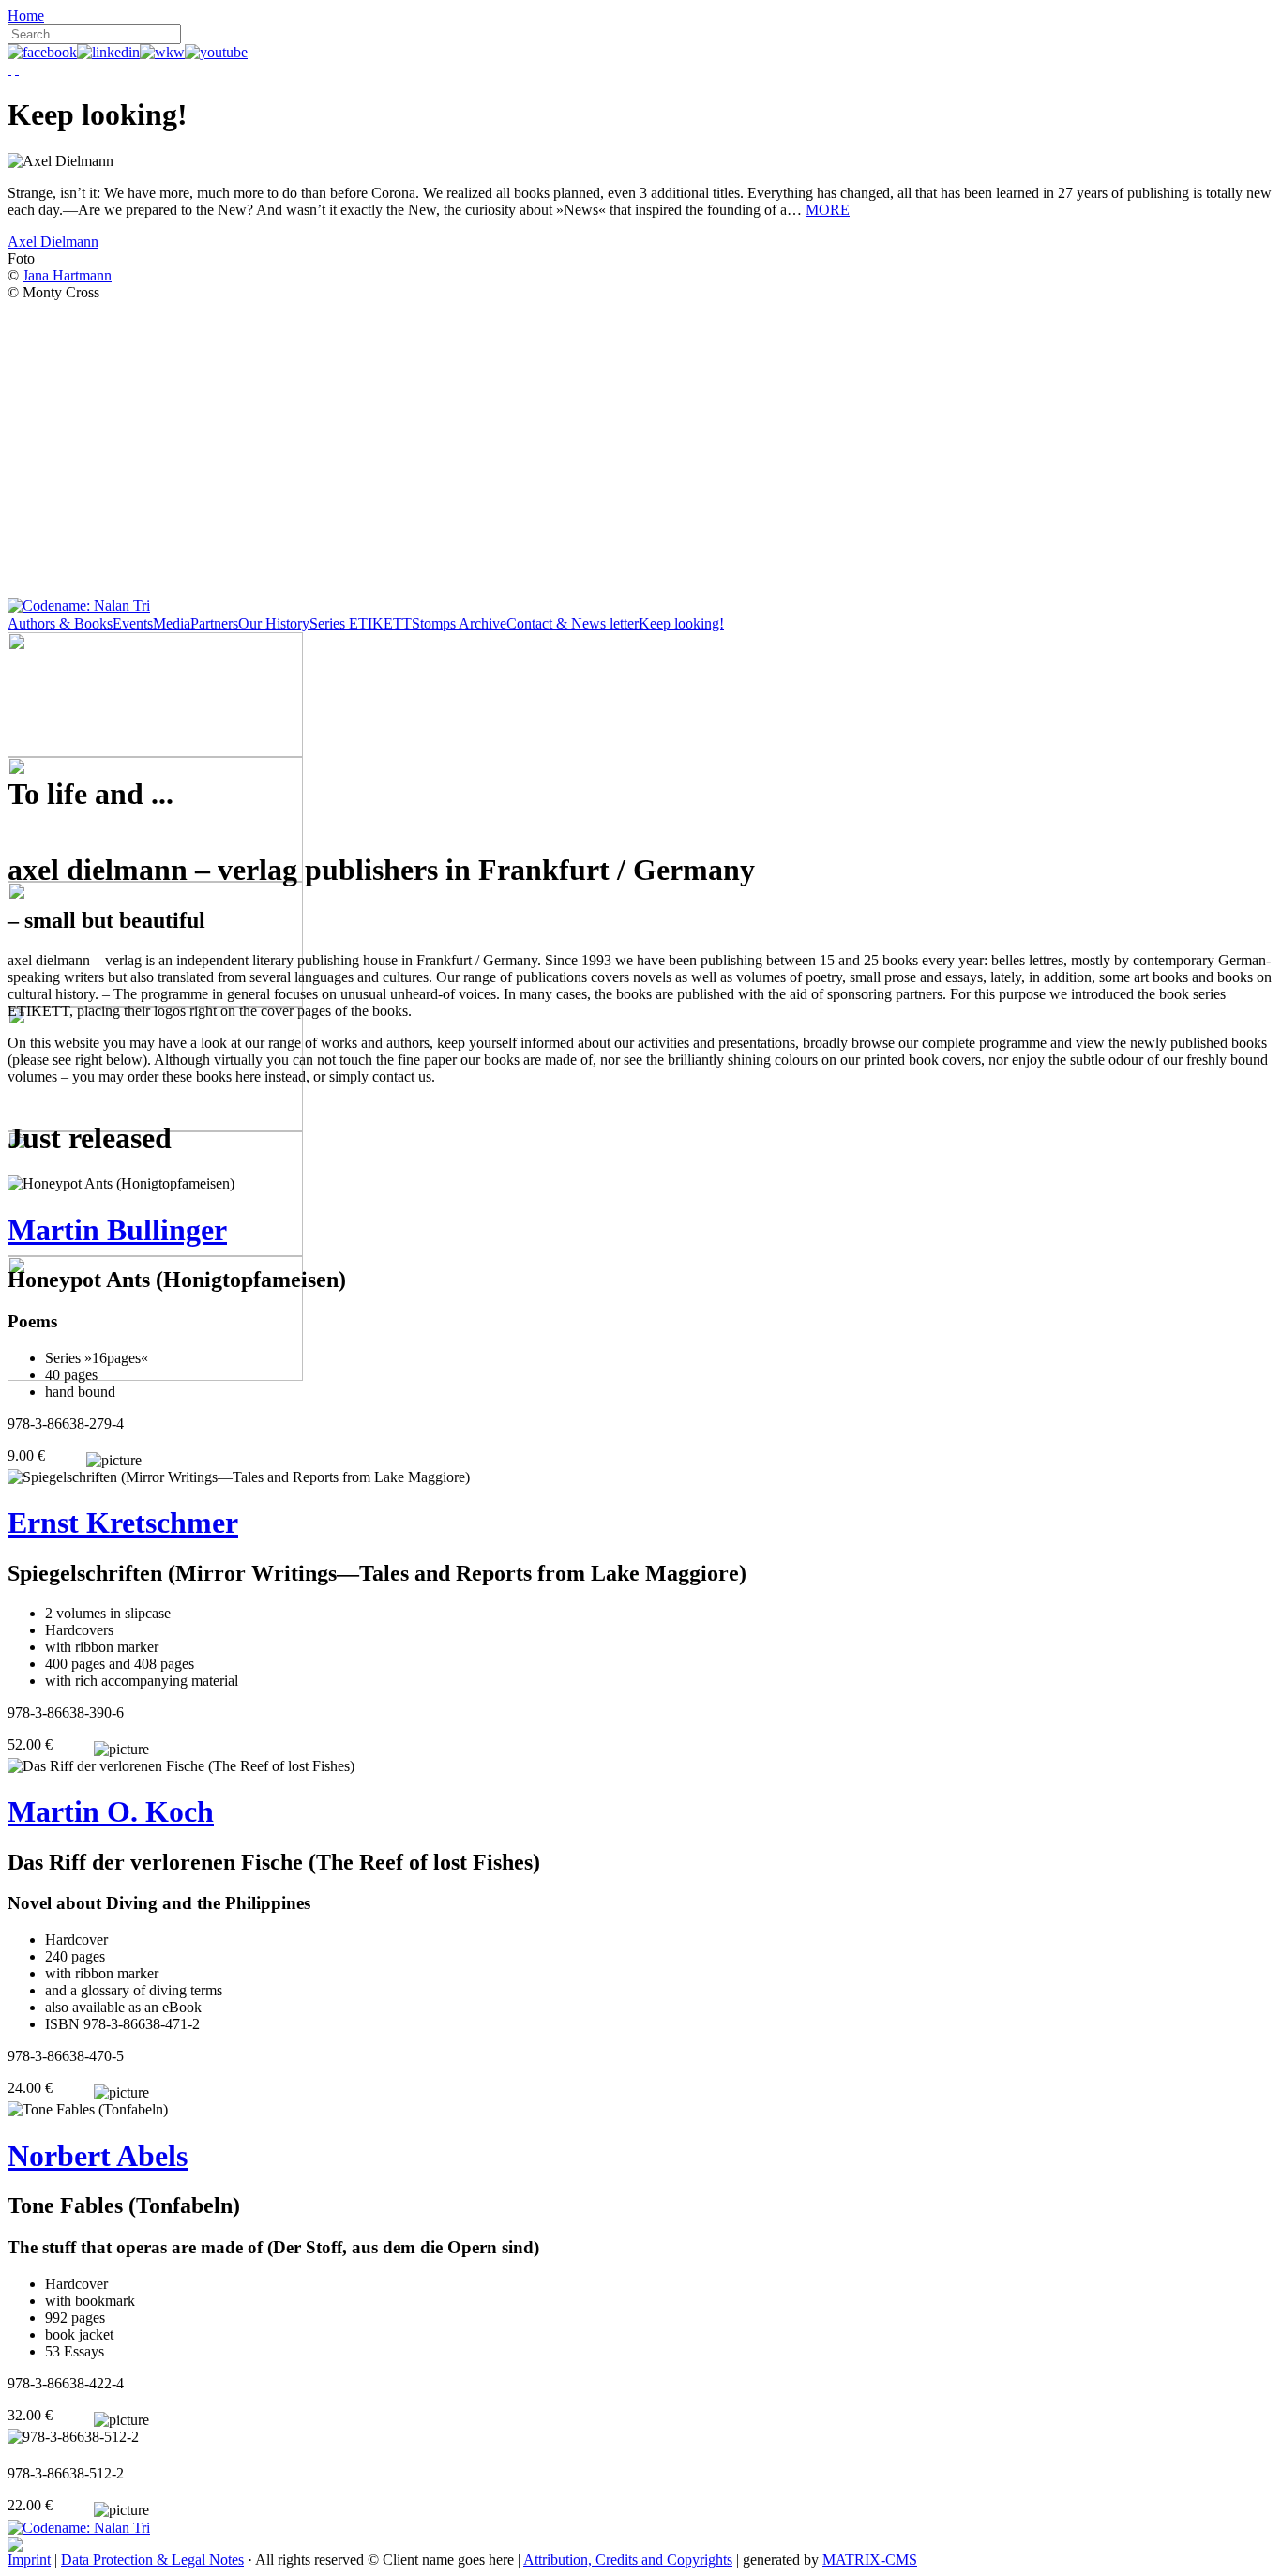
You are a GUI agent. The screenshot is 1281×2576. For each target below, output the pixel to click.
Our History (274, 623)
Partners (214, 623)
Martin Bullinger (117, 1230)
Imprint (29, 2560)
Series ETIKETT (361, 623)
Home (26, 15)
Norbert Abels (98, 2156)
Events (133, 623)
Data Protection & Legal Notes (152, 2560)
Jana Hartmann (67, 275)
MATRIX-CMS (870, 2560)
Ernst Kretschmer (123, 1523)
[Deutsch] (9, 69)
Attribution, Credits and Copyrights (628, 2560)
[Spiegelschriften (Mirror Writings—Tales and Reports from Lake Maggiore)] (239, 1477)
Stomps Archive (459, 623)
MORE (828, 210)
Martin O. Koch (111, 1811)
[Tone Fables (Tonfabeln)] (88, 2110)
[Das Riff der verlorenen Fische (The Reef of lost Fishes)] (181, 1766)
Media (172, 623)
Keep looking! (681, 623)
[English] (17, 69)
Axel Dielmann (53, 242)
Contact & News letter (573, 623)
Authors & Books (60, 623)
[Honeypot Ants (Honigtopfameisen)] (121, 1184)
